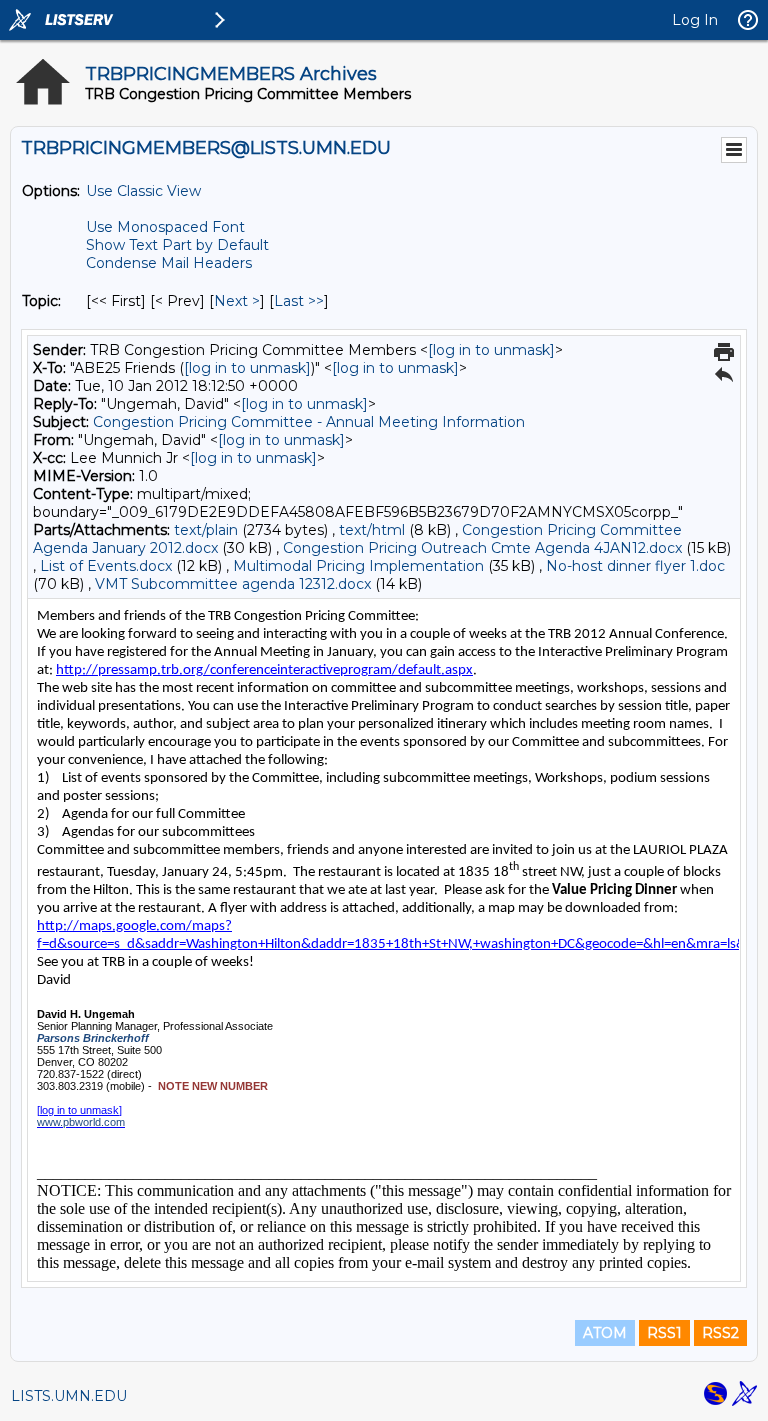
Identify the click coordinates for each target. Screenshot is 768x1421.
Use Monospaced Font (165, 227)
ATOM (605, 1333)
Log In (695, 20)
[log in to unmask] (491, 350)
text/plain (206, 530)
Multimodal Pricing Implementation (358, 566)
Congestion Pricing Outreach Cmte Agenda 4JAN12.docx (482, 548)
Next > (237, 301)
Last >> (299, 301)
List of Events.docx (106, 566)
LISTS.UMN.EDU (69, 1396)
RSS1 (664, 1333)
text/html (372, 530)
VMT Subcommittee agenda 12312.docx (233, 584)
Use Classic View (143, 191)
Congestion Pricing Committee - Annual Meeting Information (309, 422)
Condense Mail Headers (169, 263)
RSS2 (720, 1333)
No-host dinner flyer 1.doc (635, 566)
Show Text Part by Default (177, 245)
